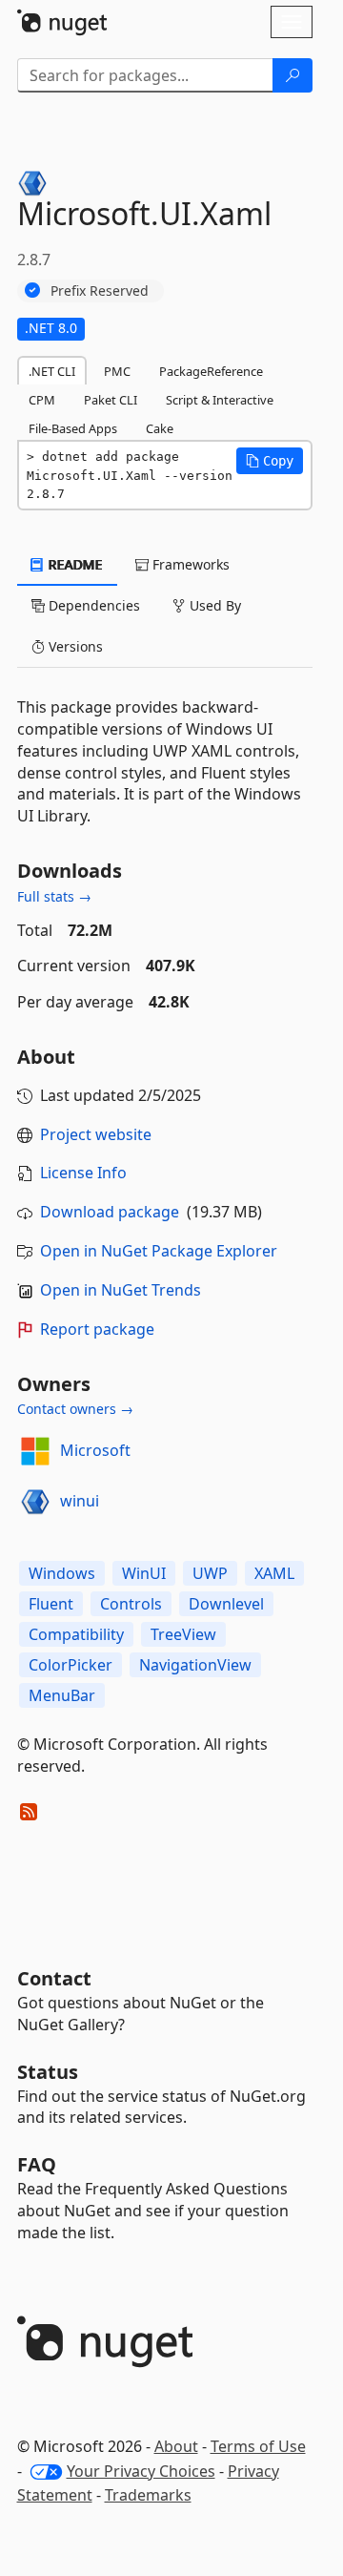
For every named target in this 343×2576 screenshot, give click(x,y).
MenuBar (62, 1695)
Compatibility (76, 1634)
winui (80, 1501)
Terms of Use (258, 2446)
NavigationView (195, 1665)
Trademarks (148, 2495)
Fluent (51, 1604)
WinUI (144, 1573)
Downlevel (226, 1604)
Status (48, 2072)
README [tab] (74, 564)
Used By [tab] (213, 605)
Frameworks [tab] (189, 564)
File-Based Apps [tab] (73, 428)
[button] (270, 461)
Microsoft (95, 1450)
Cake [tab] (160, 428)
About (176, 2446)
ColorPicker (71, 1665)
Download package (110, 1212)
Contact (54, 1978)
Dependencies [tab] (92, 605)
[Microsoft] (35, 1451)
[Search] (293, 75)
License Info (83, 1173)
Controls (131, 1604)
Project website (96, 1134)
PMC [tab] (117, 371)
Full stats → (54, 896)
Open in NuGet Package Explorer (159, 1251)
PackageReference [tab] (211, 371)
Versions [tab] (74, 646)
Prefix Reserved (100, 291)
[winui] (35, 1502)
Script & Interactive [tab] (220, 400)
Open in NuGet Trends (121, 1290)
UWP (210, 1573)
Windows (62, 1573)
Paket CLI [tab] (111, 400)
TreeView (183, 1634)
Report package (97, 1329)
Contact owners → (75, 1409)
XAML (274, 1573)
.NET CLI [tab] (52, 371)
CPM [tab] (42, 400)
